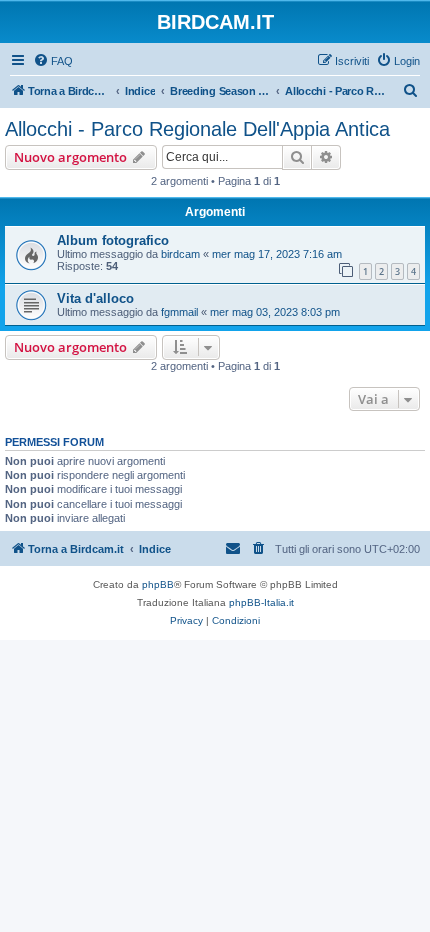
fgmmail (179, 312)
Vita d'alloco (95, 298)
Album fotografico (113, 240)
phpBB (158, 584)
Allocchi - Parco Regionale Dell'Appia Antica (197, 129)
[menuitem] (53, 61)
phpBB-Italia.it (261, 602)
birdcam (180, 254)
